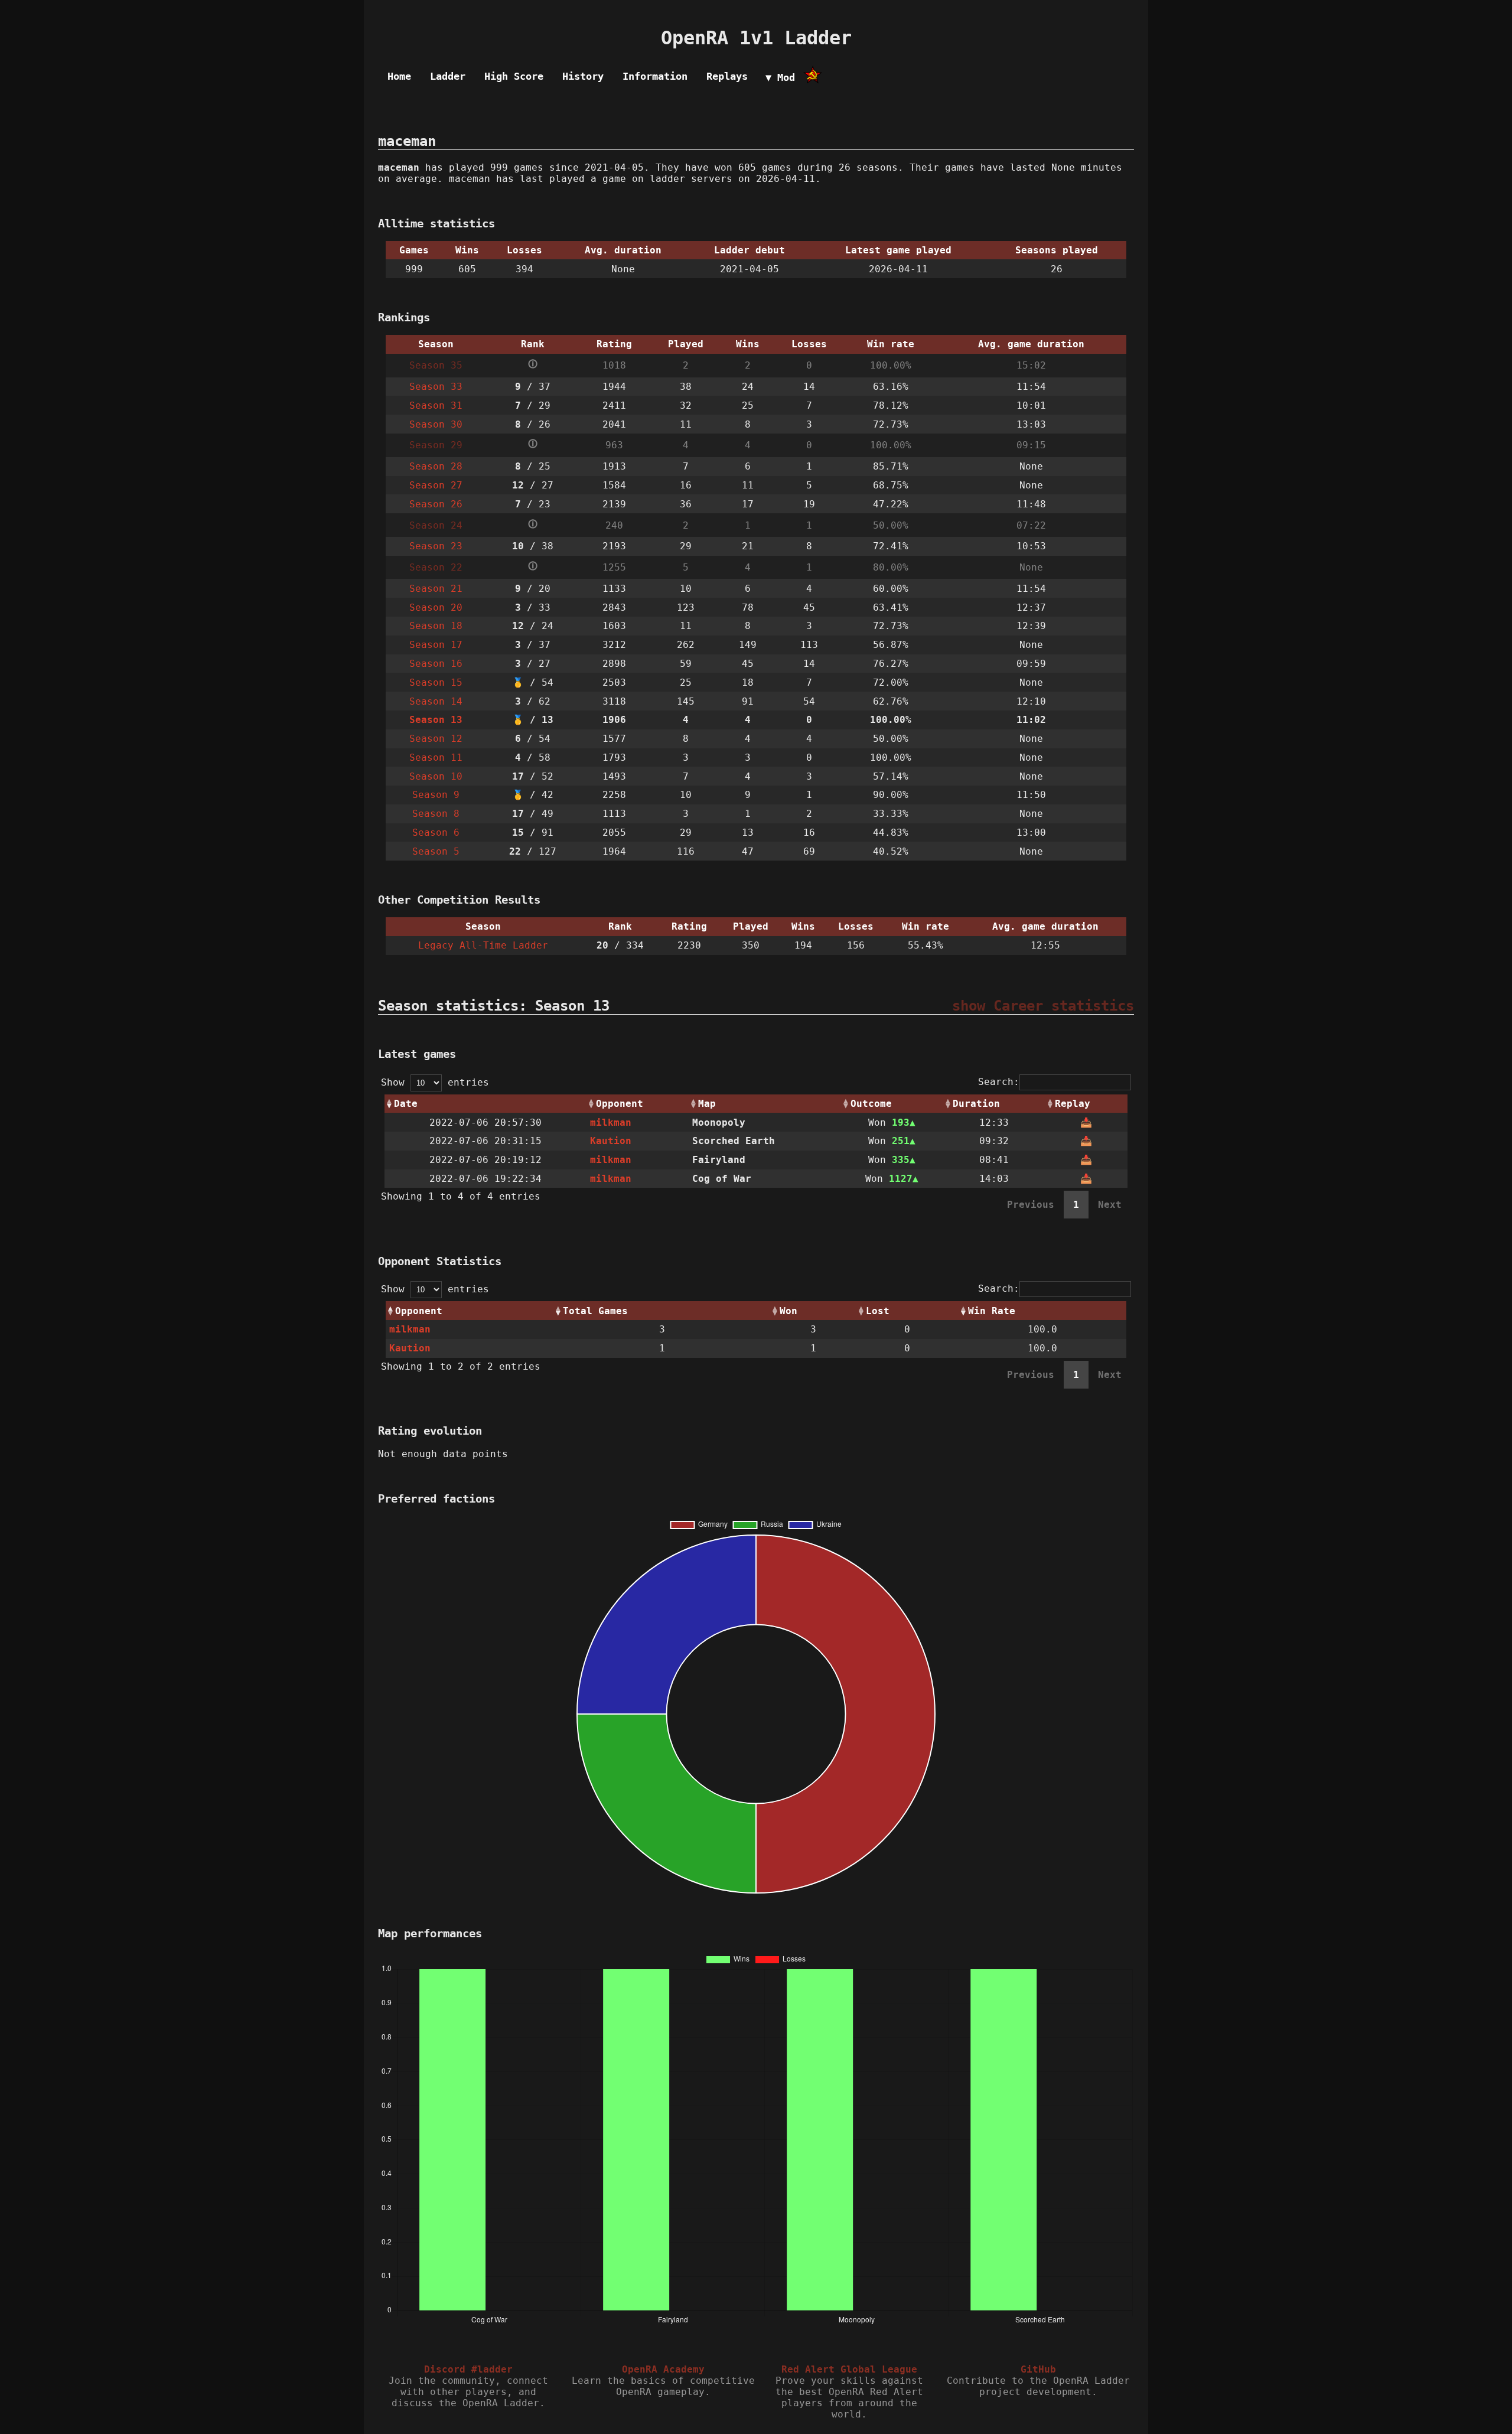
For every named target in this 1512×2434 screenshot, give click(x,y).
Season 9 (436, 795)
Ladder (448, 76)
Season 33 (436, 387)
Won (788, 1311)
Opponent (620, 1104)
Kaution (611, 1141)
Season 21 (436, 589)
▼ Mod (780, 77)
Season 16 (436, 664)
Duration (976, 1104)
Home (399, 76)
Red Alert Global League (849, 2369)
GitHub (1038, 2369)
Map (707, 1104)
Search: (999, 1082)
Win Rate (992, 1311)
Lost (878, 1311)
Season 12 (436, 739)
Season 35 (436, 365)
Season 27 (436, 485)
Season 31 (436, 405)
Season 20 (436, 607)
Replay (1073, 1104)
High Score (514, 76)
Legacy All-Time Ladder (483, 945)
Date (406, 1104)
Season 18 (436, 626)
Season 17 (436, 645)
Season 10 (436, 776)
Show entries (435, 1082)
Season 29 (436, 445)
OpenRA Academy (663, 2369)
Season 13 (436, 720)
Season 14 (436, 701)
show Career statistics (1043, 1006)
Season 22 (436, 567)
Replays (727, 76)
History (583, 76)
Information (655, 76)
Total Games (595, 1311)
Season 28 (436, 466)
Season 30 (436, 424)
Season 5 (436, 851)
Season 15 (436, 682)
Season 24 (436, 525)
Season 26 (436, 504)
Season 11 (436, 757)
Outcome (871, 1104)
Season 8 (436, 814)
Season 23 (436, 546)
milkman (611, 1122)
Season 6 (436, 832)
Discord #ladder (468, 2369)
